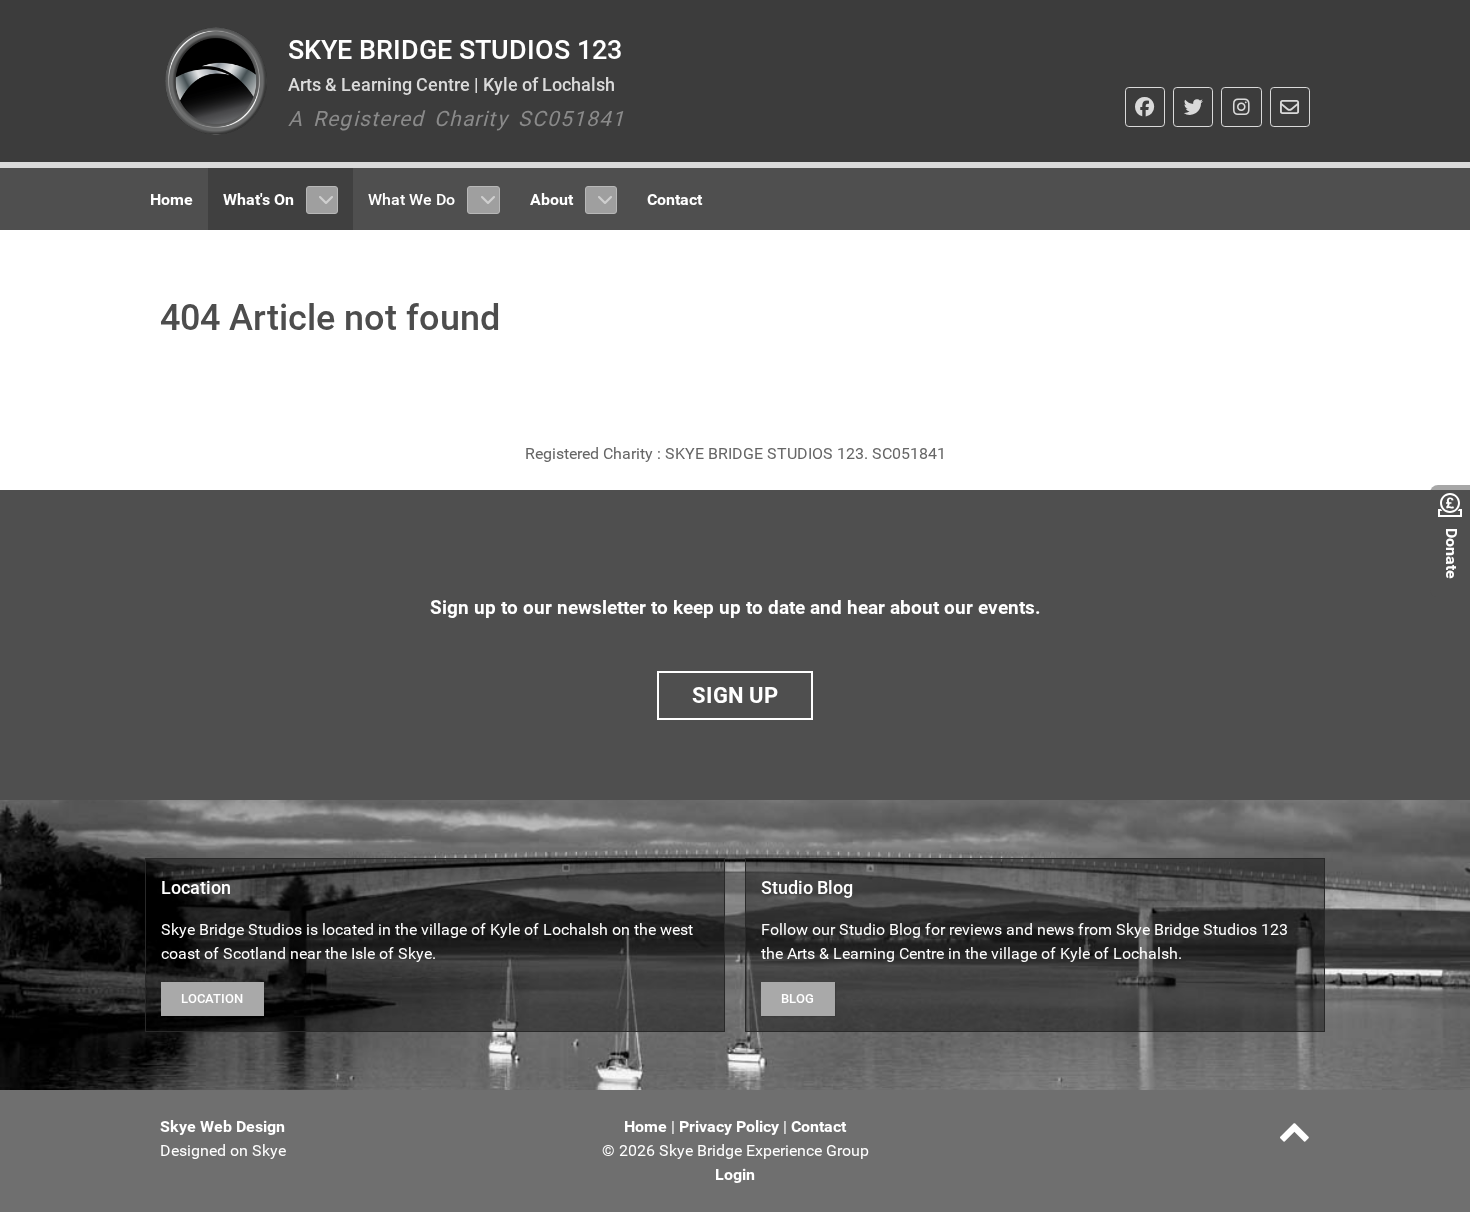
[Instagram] (1241, 107)
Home (645, 1126)
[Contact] (1290, 107)
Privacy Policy (729, 1126)
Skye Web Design (222, 1126)
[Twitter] (1193, 107)
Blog (797, 998)
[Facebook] (1145, 107)
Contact (818, 1126)
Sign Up (735, 695)
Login (735, 1174)
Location (212, 998)
